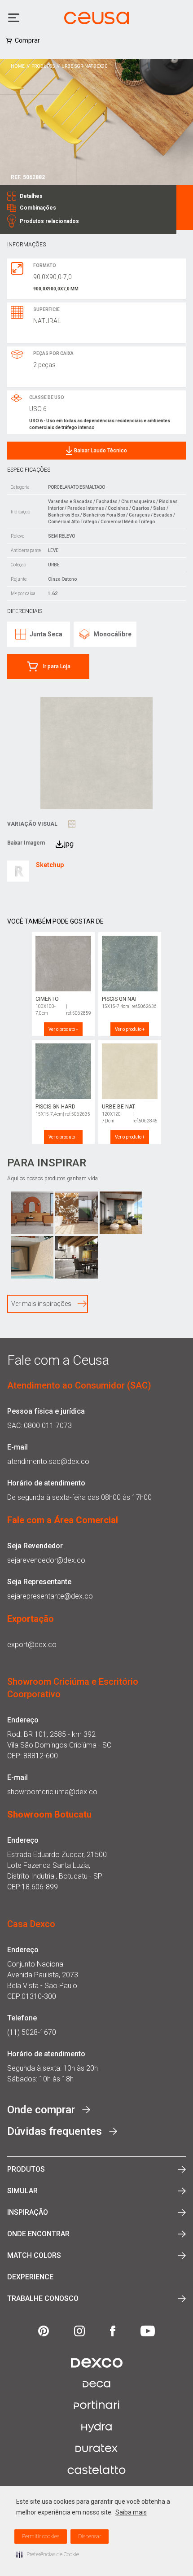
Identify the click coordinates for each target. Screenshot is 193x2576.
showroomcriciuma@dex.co (52, 1792)
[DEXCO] (97, 2363)
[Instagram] (79, 2331)
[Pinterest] (44, 2331)
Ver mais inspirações (41, 1304)
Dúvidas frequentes (55, 2131)
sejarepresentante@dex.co (50, 1596)
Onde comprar (41, 2110)
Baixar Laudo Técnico (101, 451)
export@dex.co (32, 1645)
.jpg (68, 844)
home (18, 66)
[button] (48, 2554)
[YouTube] (148, 2331)
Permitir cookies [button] (41, 2537)
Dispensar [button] (90, 2537)
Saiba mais (131, 2512)
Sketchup (50, 865)
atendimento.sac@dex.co (48, 1461)
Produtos (43, 66)
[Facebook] (113, 2331)
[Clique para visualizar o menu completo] (15, 18)
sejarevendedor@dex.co (46, 1560)
